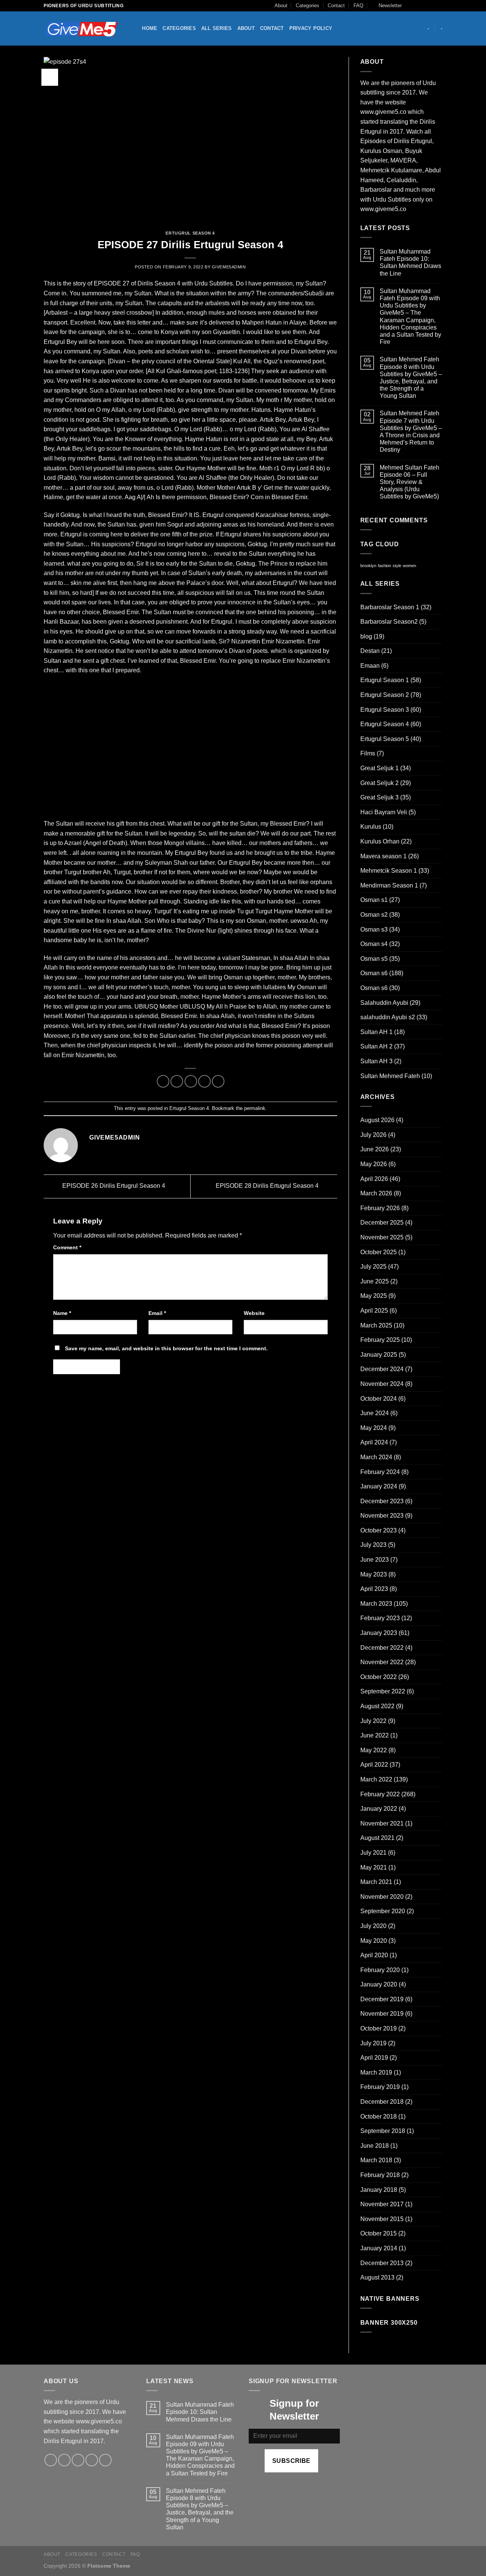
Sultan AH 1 (376, 1032)
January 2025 (379, 1355)
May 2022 (374, 1750)
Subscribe (291, 2461)
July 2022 (373, 1721)
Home (150, 28)
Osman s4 (374, 944)
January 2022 (379, 1809)
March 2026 (376, 1193)
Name (62, 1313)
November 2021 (382, 1823)
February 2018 (380, 2175)
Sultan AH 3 (376, 1061)
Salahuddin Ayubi (384, 1003)
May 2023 (374, 1574)
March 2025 (376, 1325)
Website (254, 1313)
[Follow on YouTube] (439, 6)
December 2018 (382, 2102)
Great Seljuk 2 (379, 783)
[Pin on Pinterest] (204, 1081)
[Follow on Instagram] (417, 6)
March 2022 (376, 1779)
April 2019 (374, 2058)
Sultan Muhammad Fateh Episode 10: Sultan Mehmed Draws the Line (410, 262)
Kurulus (371, 827)
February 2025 (380, 1340)
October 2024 (379, 1399)
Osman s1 (374, 900)
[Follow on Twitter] (424, 6)
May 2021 (374, 1867)
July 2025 (373, 1267)
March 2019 (376, 2072)
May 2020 (374, 1941)
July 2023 (373, 1545)
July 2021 (373, 1853)
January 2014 (379, 2248)
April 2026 (374, 1179)
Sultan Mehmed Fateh (390, 1076)
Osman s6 (374, 973)
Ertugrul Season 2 (385, 695)
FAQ (358, 6)
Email (157, 1313)
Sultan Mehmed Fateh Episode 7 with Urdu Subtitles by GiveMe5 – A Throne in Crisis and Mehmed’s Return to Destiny (411, 431)
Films (368, 753)
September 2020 (383, 1911)
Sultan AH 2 (376, 1046)
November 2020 (382, 1897)
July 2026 (373, 1135)
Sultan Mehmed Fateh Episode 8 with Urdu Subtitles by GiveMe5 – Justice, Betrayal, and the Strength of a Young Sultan (411, 378)
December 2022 (382, 1648)
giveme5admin (229, 267)
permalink (255, 1108)
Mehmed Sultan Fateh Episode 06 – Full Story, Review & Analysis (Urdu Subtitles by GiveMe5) (409, 482)
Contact (336, 6)
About (281, 6)
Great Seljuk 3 (379, 797)
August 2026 (377, 1120)
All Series (217, 28)
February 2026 (380, 1208)
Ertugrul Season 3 (385, 710)
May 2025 (374, 1296)
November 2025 (382, 1237)
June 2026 (375, 1149)
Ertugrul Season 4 (190, 233)
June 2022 (375, 1735)
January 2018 (379, 2190)
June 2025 (375, 1281)
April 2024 (374, 1442)
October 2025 (379, 1252)
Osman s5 (374, 959)
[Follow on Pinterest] (105, 2460)
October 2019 (379, 2028)
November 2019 (382, 2014)
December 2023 (382, 1501)
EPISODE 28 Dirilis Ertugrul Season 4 (268, 1186)
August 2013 (377, 2277)
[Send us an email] (431, 6)
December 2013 (382, 2263)
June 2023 (375, 1560)
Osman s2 (374, 915)
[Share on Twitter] (177, 1081)
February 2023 (380, 1618)
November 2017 (382, 2204)
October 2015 (379, 2233)
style (397, 566)
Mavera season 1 (383, 856)
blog (366, 636)
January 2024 (379, 1486)
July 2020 (373, 1926)
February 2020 (380, 1970)
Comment (67, 1247)
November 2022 (382, 1662)
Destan (370, 651)
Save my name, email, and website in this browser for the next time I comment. (166, 1348)
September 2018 (383, 2131)
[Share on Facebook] (163, 1081)
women (409, 566)
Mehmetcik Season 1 (389, 871)
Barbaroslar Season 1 (390, 607)
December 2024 (382, 1369)
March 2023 (376, 1604)
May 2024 (374, 1428)
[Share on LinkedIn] (218, 1081)
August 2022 (377, 1706)
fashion (384, 566)
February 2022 (380, 1794)
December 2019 (382, 1999)
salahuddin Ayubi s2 (388, 1017)
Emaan (370, 666)
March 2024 (376, 1457)
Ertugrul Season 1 (385, 680)
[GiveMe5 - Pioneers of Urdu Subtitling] (82, 29)
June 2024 (375, 1413)
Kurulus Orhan (380, 841)
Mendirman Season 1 (389, 885)
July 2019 (373, 2043)
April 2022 (374, 1765)
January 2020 (379, 1984)
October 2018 (379, 2116)
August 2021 (377, 1838)
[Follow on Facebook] (410, 6)
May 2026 (374, 1164)
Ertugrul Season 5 (385, 739)
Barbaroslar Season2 (389, 622)
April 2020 (374, 1955)
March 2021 (376, 1882)
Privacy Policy (311, 28)
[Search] (134, 28)
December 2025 (382, 1223)
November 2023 (382, 1516)
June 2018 (375, 2146)
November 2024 (382, 1384)
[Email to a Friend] (191, 1081)
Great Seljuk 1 (379, 768)
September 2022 (383, 1691)
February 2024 (380, 1472)
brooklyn (368, 566)
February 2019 (380, 2087)
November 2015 (382, 2219)
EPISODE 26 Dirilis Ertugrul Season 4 (113, 1186)
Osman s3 (374, 929)
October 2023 (379, 1530)
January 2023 (379, 1633)
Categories (308, 6)
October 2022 (379, 1677)
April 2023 (374, 1589)
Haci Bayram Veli (384, 812)
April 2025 (374, 1311)
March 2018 (376, 2160)
